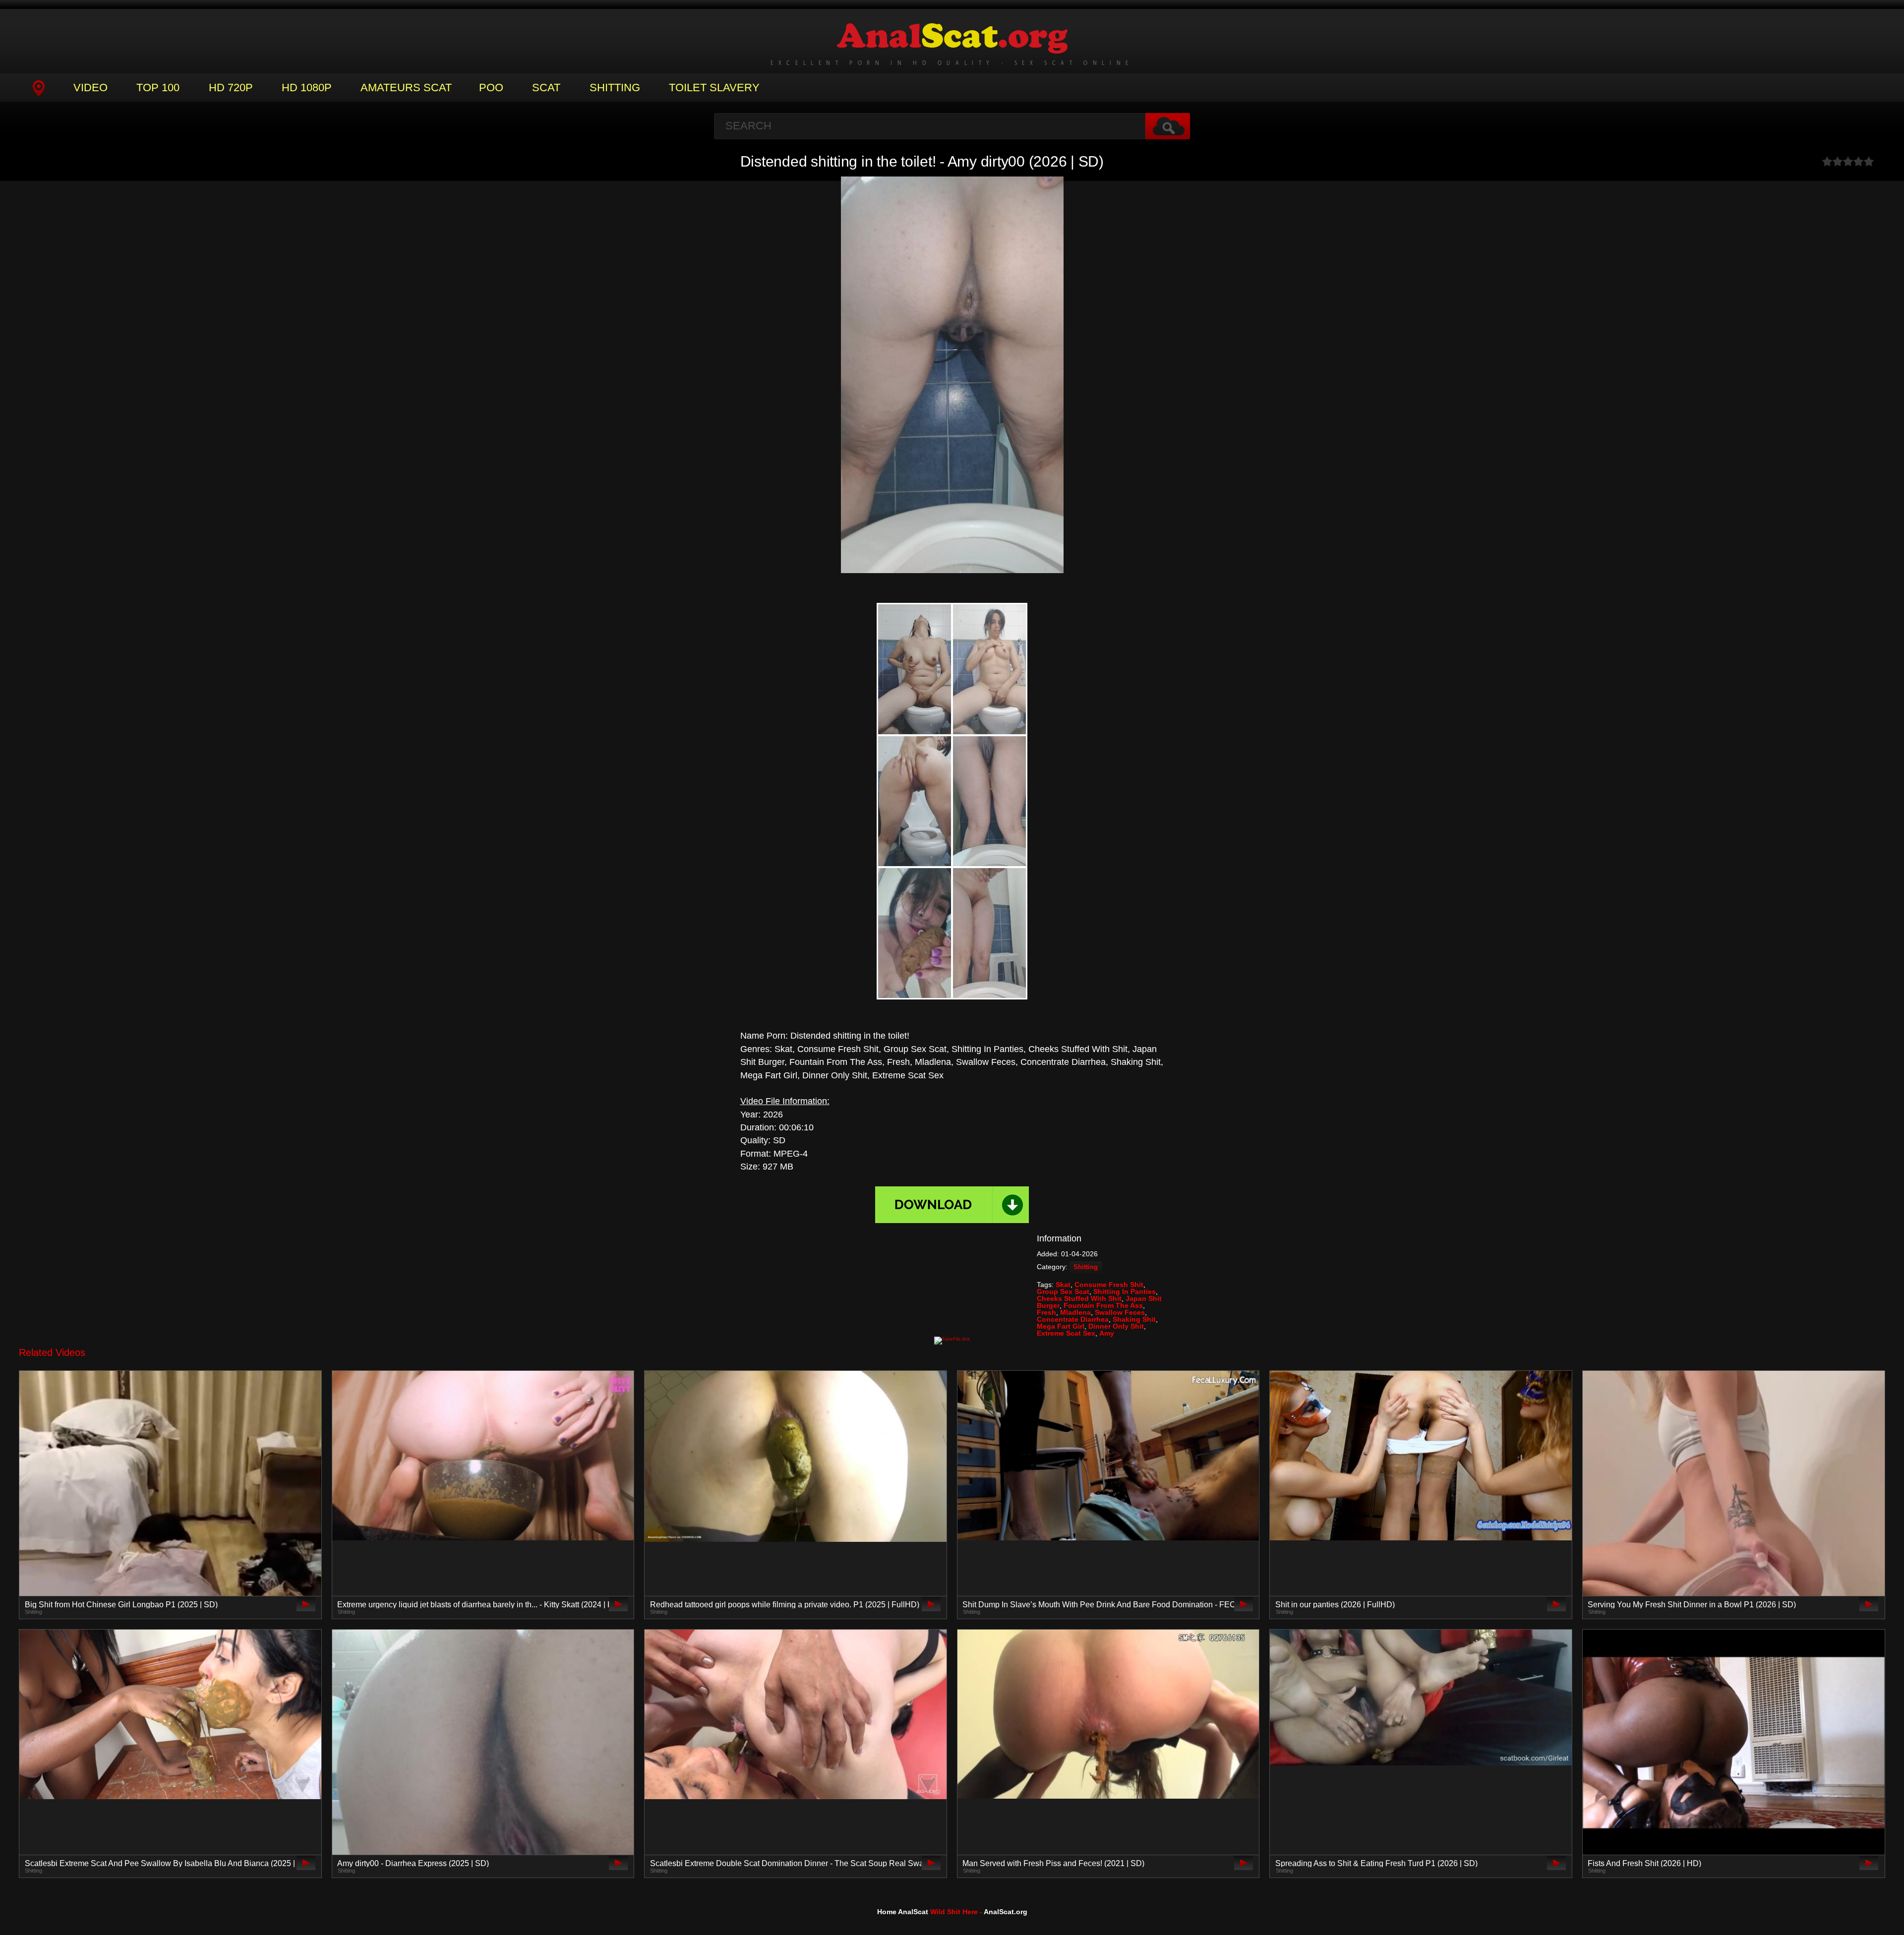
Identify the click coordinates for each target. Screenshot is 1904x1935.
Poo (491, 88)
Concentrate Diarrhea (1073, 1319)
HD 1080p (307, 88)
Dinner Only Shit (1116, 1326)
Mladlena (1075, 1312)
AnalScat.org (1006, 1912)
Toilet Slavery (714, 88)
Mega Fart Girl (1061, 1326)
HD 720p (231, 88)
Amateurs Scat (406, 88)
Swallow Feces (1120, 1312)
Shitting (615, 88)
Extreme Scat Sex (1066, 1333)
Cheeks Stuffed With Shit (1079, 1298)
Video (90, 88)
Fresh (1046, 1312)
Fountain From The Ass (1103, 1305)
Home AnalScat (903, 1912)
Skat (1063, 1285)
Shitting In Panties (1125, 1291)
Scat (546, 88)
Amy (1107, 1333)
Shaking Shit (1134, 1319)
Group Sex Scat (1063, 1291)
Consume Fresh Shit (1109, 1285)
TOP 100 (158, 88)
